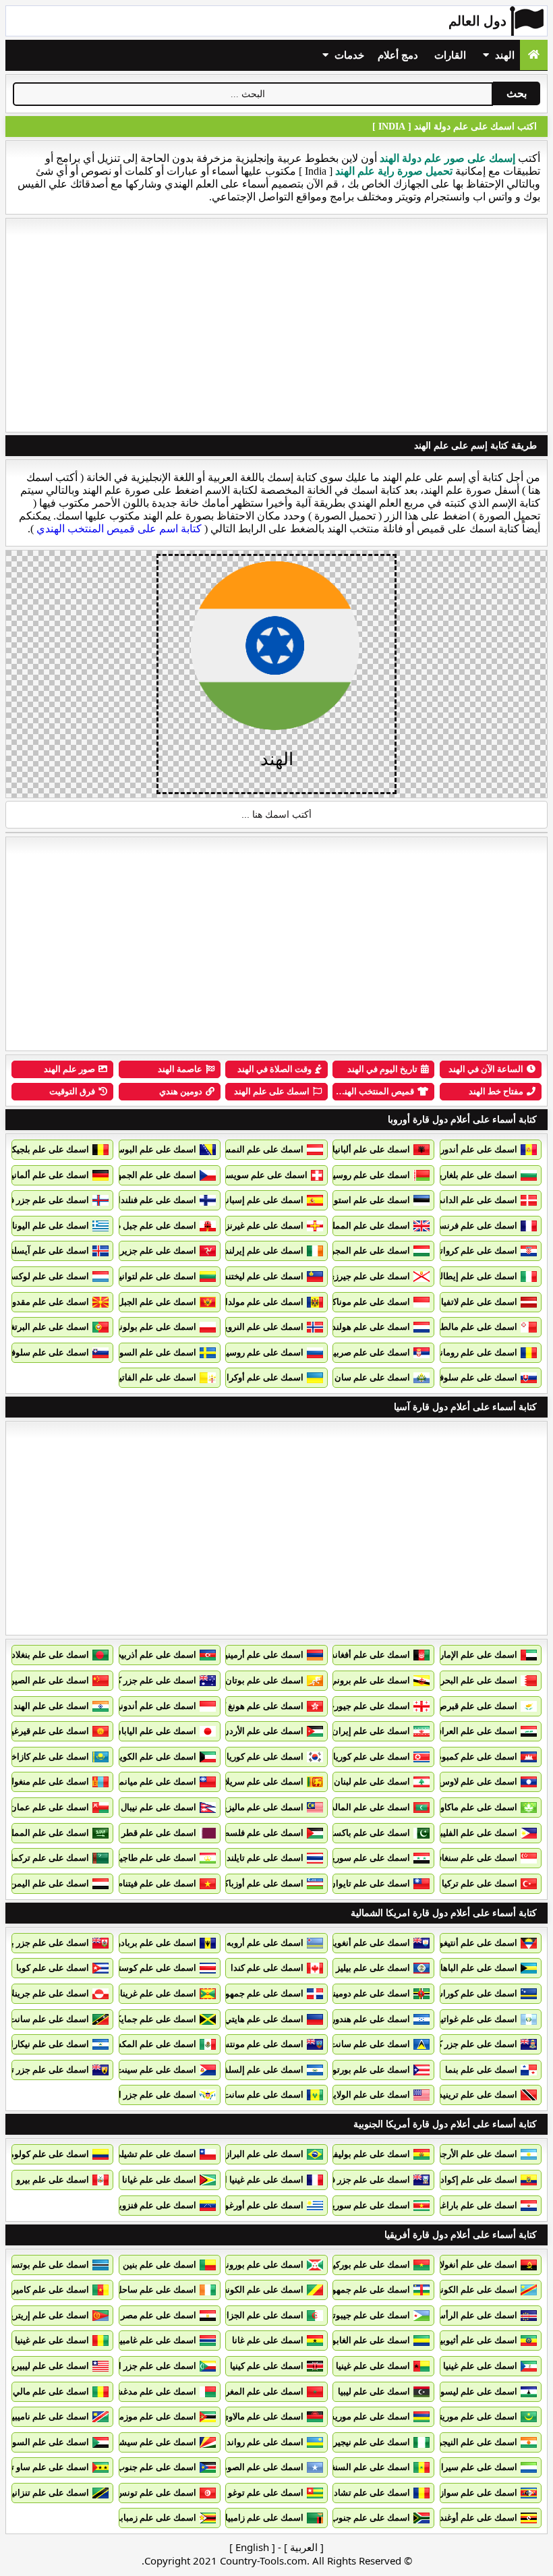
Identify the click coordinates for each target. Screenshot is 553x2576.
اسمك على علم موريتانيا (473, 2416)
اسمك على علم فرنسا (477, 1226)
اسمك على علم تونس (156, 2493)
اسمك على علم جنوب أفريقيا (357, 2518)
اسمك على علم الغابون (368, 2340)
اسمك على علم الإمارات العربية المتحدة (445, 1655)
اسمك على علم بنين (159, 2265)
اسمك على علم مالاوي (263, 2416)
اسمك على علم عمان (50, 1807)
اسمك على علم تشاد (372, 2493)
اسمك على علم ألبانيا (371, 1149)
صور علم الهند (69, 1069)
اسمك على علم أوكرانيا (261, 1377)
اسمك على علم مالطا (478, 1327)
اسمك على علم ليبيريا (49, 2366)
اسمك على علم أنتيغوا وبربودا (463, 1943)
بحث (517, 93)
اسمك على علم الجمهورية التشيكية (132, 1175)
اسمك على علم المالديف (365, 1807)
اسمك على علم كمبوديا (475, 1757)
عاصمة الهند (180, 1069)
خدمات (348, 55)
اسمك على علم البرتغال (46, 1327)
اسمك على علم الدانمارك (470, 1200)
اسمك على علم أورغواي (259, 2205)
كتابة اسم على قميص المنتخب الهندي (119, 529)
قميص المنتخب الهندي (374, 1091)
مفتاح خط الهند (496, 1091)
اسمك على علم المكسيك (150, 2044)
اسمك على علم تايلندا (264, 1858)
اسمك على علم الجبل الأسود (144, 1302)
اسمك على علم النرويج (262, 1327)
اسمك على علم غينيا (52, 2340)
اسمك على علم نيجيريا (369, 2442)
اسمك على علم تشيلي (155, 2154)
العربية (304, 2547)
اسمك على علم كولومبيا (45, 2154)
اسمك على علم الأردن (263, 1731)
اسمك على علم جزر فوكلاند (360, 2180)
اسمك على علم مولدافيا (260, 1302)
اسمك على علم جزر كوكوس (145, 1680)
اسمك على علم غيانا (159, 2180)
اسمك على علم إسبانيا (262, 1200)
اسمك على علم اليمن (50, 1883)
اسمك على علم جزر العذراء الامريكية (129, 2095)
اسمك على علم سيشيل (153, 2442)
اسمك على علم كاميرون (45, 2290)
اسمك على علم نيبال (158, 1807)
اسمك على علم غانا (268, 2340)
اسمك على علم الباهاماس (470, 1968)
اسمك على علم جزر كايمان (468, 2044)
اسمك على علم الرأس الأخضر (463, 2315)
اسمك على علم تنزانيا (49, 2493)
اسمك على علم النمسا (262, 1149)
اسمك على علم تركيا (479, 1883)
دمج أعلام (398, 55)
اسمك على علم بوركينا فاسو (358, 2265)
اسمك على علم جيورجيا (367, 1706)
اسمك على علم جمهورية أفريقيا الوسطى (335, 2290)
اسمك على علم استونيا (368, 1200)
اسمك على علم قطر (159, 1833)
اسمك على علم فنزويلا (155, 2205)
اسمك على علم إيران (371, 1731)
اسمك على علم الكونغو (475, 2290)
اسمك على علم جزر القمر (149, 2366)
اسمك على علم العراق (476, 1731)
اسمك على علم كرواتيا (476, 1251)
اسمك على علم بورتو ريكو (362, 2070)
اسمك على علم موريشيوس (359, 2416)
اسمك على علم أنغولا (478, 2265)
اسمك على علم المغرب (260, 2391)
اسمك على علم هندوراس (364, 2019)
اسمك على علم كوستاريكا (149, 1968)
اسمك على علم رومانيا (476, 1352)
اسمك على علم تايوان (370, 1883)
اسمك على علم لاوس (478, 1782)
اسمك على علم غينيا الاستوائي (462, 2366)
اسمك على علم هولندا (370, 1327)
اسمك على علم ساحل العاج (146, 2290)
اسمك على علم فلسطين (258, 1833)
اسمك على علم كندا (267, 1968)
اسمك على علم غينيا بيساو (362, 2366)
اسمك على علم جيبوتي (368, 2315)
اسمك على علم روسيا (264, 1352)
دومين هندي (181, 1091)
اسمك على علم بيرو (53, 2180)
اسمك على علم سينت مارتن (145, 2070)
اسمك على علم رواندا (264, 2442)
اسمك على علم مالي (51, 2391)
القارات (450, 55)
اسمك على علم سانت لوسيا (359, 2044)
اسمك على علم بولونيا (155, 1327)
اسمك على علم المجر (370, 1251)
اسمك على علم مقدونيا (47, 1302)
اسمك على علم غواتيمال (472, 2019)
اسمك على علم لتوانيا (156, 1276)
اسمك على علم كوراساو (473, 1993)
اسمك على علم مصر (158, 2315)
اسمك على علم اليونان (47, 1226)
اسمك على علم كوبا (53, 1968)
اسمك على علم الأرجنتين (472, 2154)
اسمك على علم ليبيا (374, 2391)
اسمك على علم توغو (266, 2493)
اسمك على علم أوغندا (477, 2518)
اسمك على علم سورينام (366, 2205)
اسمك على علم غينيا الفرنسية (249, 2180)
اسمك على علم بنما (481, 2070)
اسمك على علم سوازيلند (472, 2493)
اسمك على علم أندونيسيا (150, 1706)
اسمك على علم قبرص (477, 1706)
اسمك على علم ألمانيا (49, 1175)
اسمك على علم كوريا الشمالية (355, 1757)
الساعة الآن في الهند (486, 1069)
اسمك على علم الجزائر (261, 2315)
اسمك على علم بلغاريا (477, 1175)
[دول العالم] (534, 55)
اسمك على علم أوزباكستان (254, 1883)
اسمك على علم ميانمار (154, 1782)
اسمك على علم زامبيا (264, 2518)
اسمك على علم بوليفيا (369, 2154)
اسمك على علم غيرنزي (261, 1226)
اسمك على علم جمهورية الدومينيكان (237, 1993)
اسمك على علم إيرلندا (263, 1251)
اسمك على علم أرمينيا (263, 1655)
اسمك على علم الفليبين (474, 1833)
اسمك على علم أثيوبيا (477, 2340)
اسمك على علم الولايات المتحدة (351, 2095)
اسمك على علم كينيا (267, 2366)
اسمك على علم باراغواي (472, 2205)
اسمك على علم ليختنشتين (256, 1276)
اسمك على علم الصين (49, 1680)
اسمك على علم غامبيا (157, 2340)
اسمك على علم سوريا (370, 1858)
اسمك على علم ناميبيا (49, 2416)
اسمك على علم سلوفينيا (45, 1352)
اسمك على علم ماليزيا (263, 1807)
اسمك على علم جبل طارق (148, 1226)
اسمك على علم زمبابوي (153, 2518)
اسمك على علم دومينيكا (367, 1993)
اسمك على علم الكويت (154, 1757)
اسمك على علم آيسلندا (47, 1251)
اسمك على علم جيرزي (369, 1276)
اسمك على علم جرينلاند (46, 1993)
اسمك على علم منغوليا (48, 1782)
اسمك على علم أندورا (477, 1149)
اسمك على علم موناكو (369, 1302)
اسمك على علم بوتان (264, 1680)
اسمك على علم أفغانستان (362, 1655)
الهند (503, 55)
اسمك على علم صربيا (371, 1352)
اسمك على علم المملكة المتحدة (351, 1226)
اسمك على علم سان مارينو (360, 1377)
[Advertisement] (276, 325)
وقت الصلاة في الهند (274, 1069)
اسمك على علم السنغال (366, 2467)
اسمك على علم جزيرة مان (148, 1251)
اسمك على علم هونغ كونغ (257, 1706)
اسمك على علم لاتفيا (479, 1302)
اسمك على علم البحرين (474, 1680)
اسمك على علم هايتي (264, 2019)
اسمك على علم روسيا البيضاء (357, 1175)
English (252, 2547)
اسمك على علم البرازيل (260, 2154)
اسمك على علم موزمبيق (151, 2416)
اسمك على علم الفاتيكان (151, 1377)
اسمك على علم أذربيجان (151, 1655)
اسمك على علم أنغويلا (370, 1943)
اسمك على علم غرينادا (155, 1993)
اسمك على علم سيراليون (471, 2467)
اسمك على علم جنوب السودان (140, 2467)
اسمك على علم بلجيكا (49, 1149)
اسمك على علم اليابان (155, 1731)
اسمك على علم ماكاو (479, 1807)
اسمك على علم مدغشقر (151, 2391)
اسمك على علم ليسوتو (475, 2391)
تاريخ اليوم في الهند (382, 1069)
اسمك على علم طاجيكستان (146, 1858)
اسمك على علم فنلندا (157, 1200)
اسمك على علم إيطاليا (476, 1276)
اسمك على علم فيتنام (157, 1883)
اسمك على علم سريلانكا (259, 1782)
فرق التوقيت (72, 1091)
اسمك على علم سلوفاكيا (472, 1377)
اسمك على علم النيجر (477, 2442)
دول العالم (477, 21)
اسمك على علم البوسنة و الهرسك (135, 1149)
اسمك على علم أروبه (265, 1943)
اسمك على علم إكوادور (475, 2180)
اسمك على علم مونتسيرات (254, 2044)
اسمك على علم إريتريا (49, 2315)
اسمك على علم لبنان (372, 1782)
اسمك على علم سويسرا (263, 1175)
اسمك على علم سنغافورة (471, 1858)
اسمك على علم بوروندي (259, 2265)
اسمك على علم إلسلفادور (256, 2070)
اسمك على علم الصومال (259, 2467)
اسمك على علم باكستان (366, 1833)
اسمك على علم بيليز (373, 1968)
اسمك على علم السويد (154, 1352)
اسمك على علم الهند (272, 1091)
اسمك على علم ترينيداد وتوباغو (460, 2095)
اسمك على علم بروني (370, 1680)
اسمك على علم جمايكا (155, 2019)
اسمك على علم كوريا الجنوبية (250, 1757)
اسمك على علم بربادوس (151, 1943)
